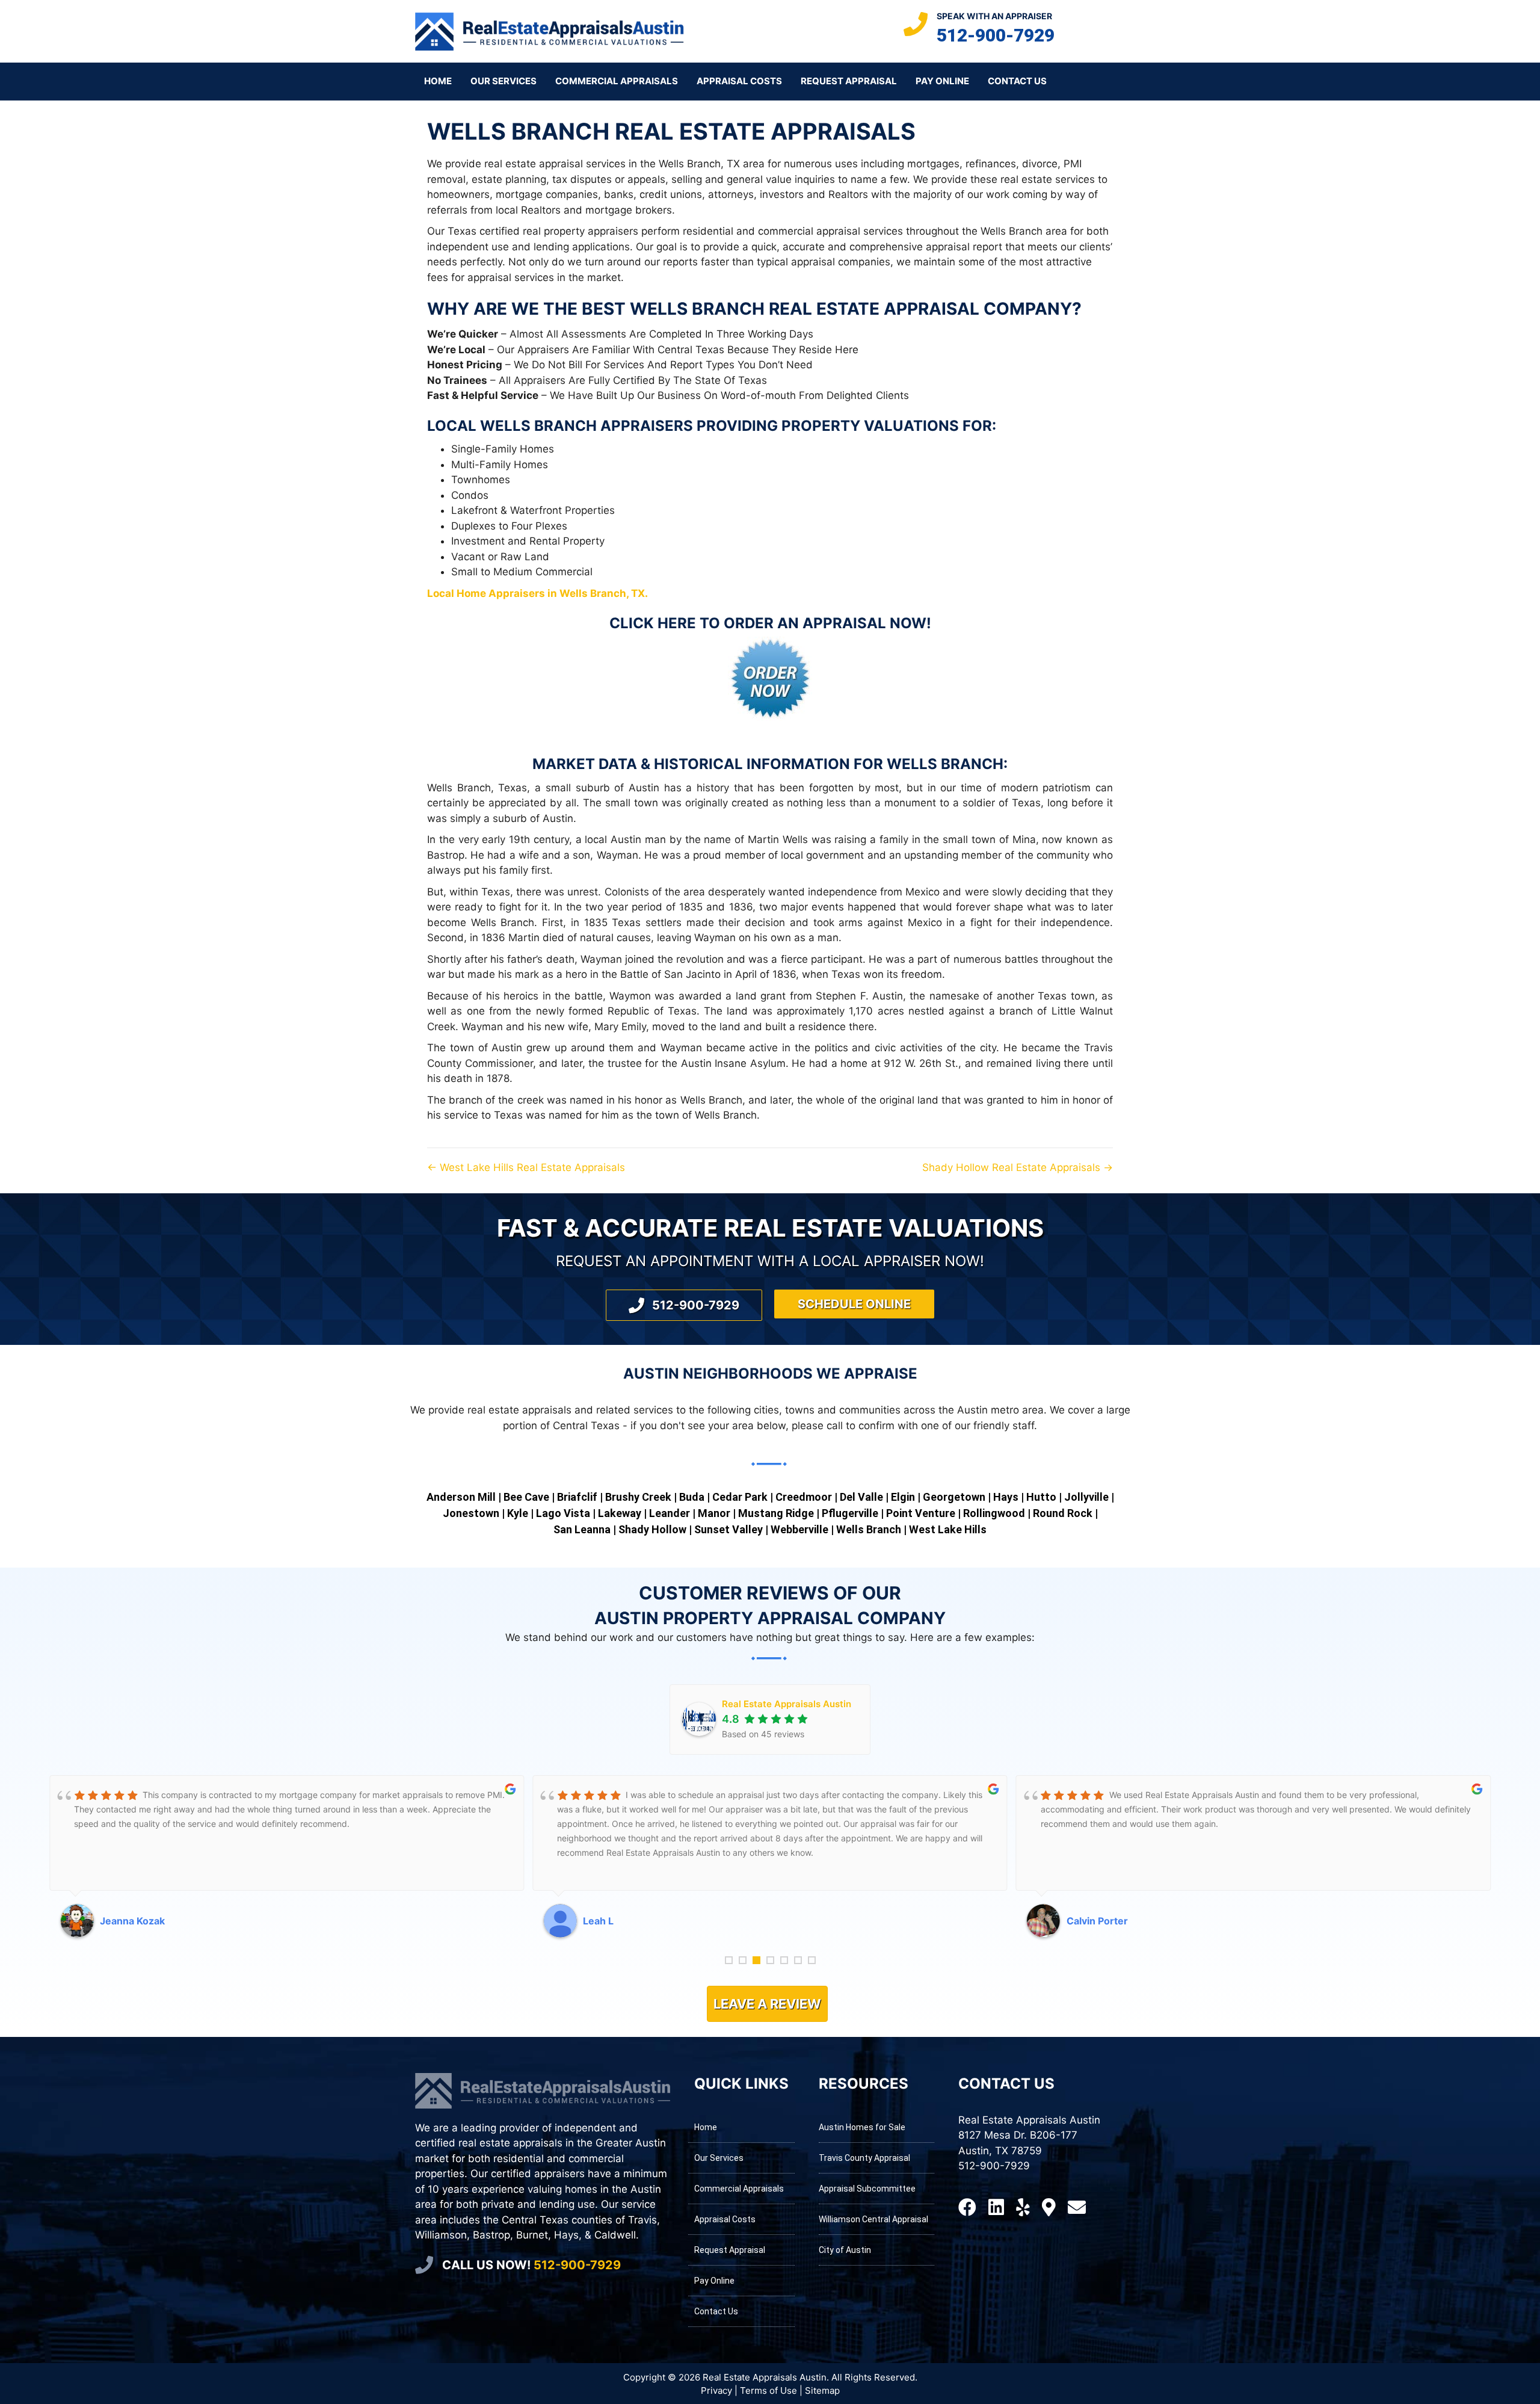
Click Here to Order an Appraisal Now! (770, 623)
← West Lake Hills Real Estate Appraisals (526, 1167)
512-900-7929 (996, 35)
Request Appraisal (849, 81)
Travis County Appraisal (864, 2158)
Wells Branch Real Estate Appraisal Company (851, 309)
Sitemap (822, 2390)
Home (438, 81)
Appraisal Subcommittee (867, 2189)
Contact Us (1017, 81)
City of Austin (845, 2250)
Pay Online (942, 81)
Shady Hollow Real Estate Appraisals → (1018, 1167)
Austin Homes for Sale (862, 2127)
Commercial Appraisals (617, 81)
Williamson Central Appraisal (873, 2219)
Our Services (504, 81)
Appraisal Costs (739, 81)
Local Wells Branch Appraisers (560, 426)
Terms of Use (768, 2390)
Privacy (716, 2390)
